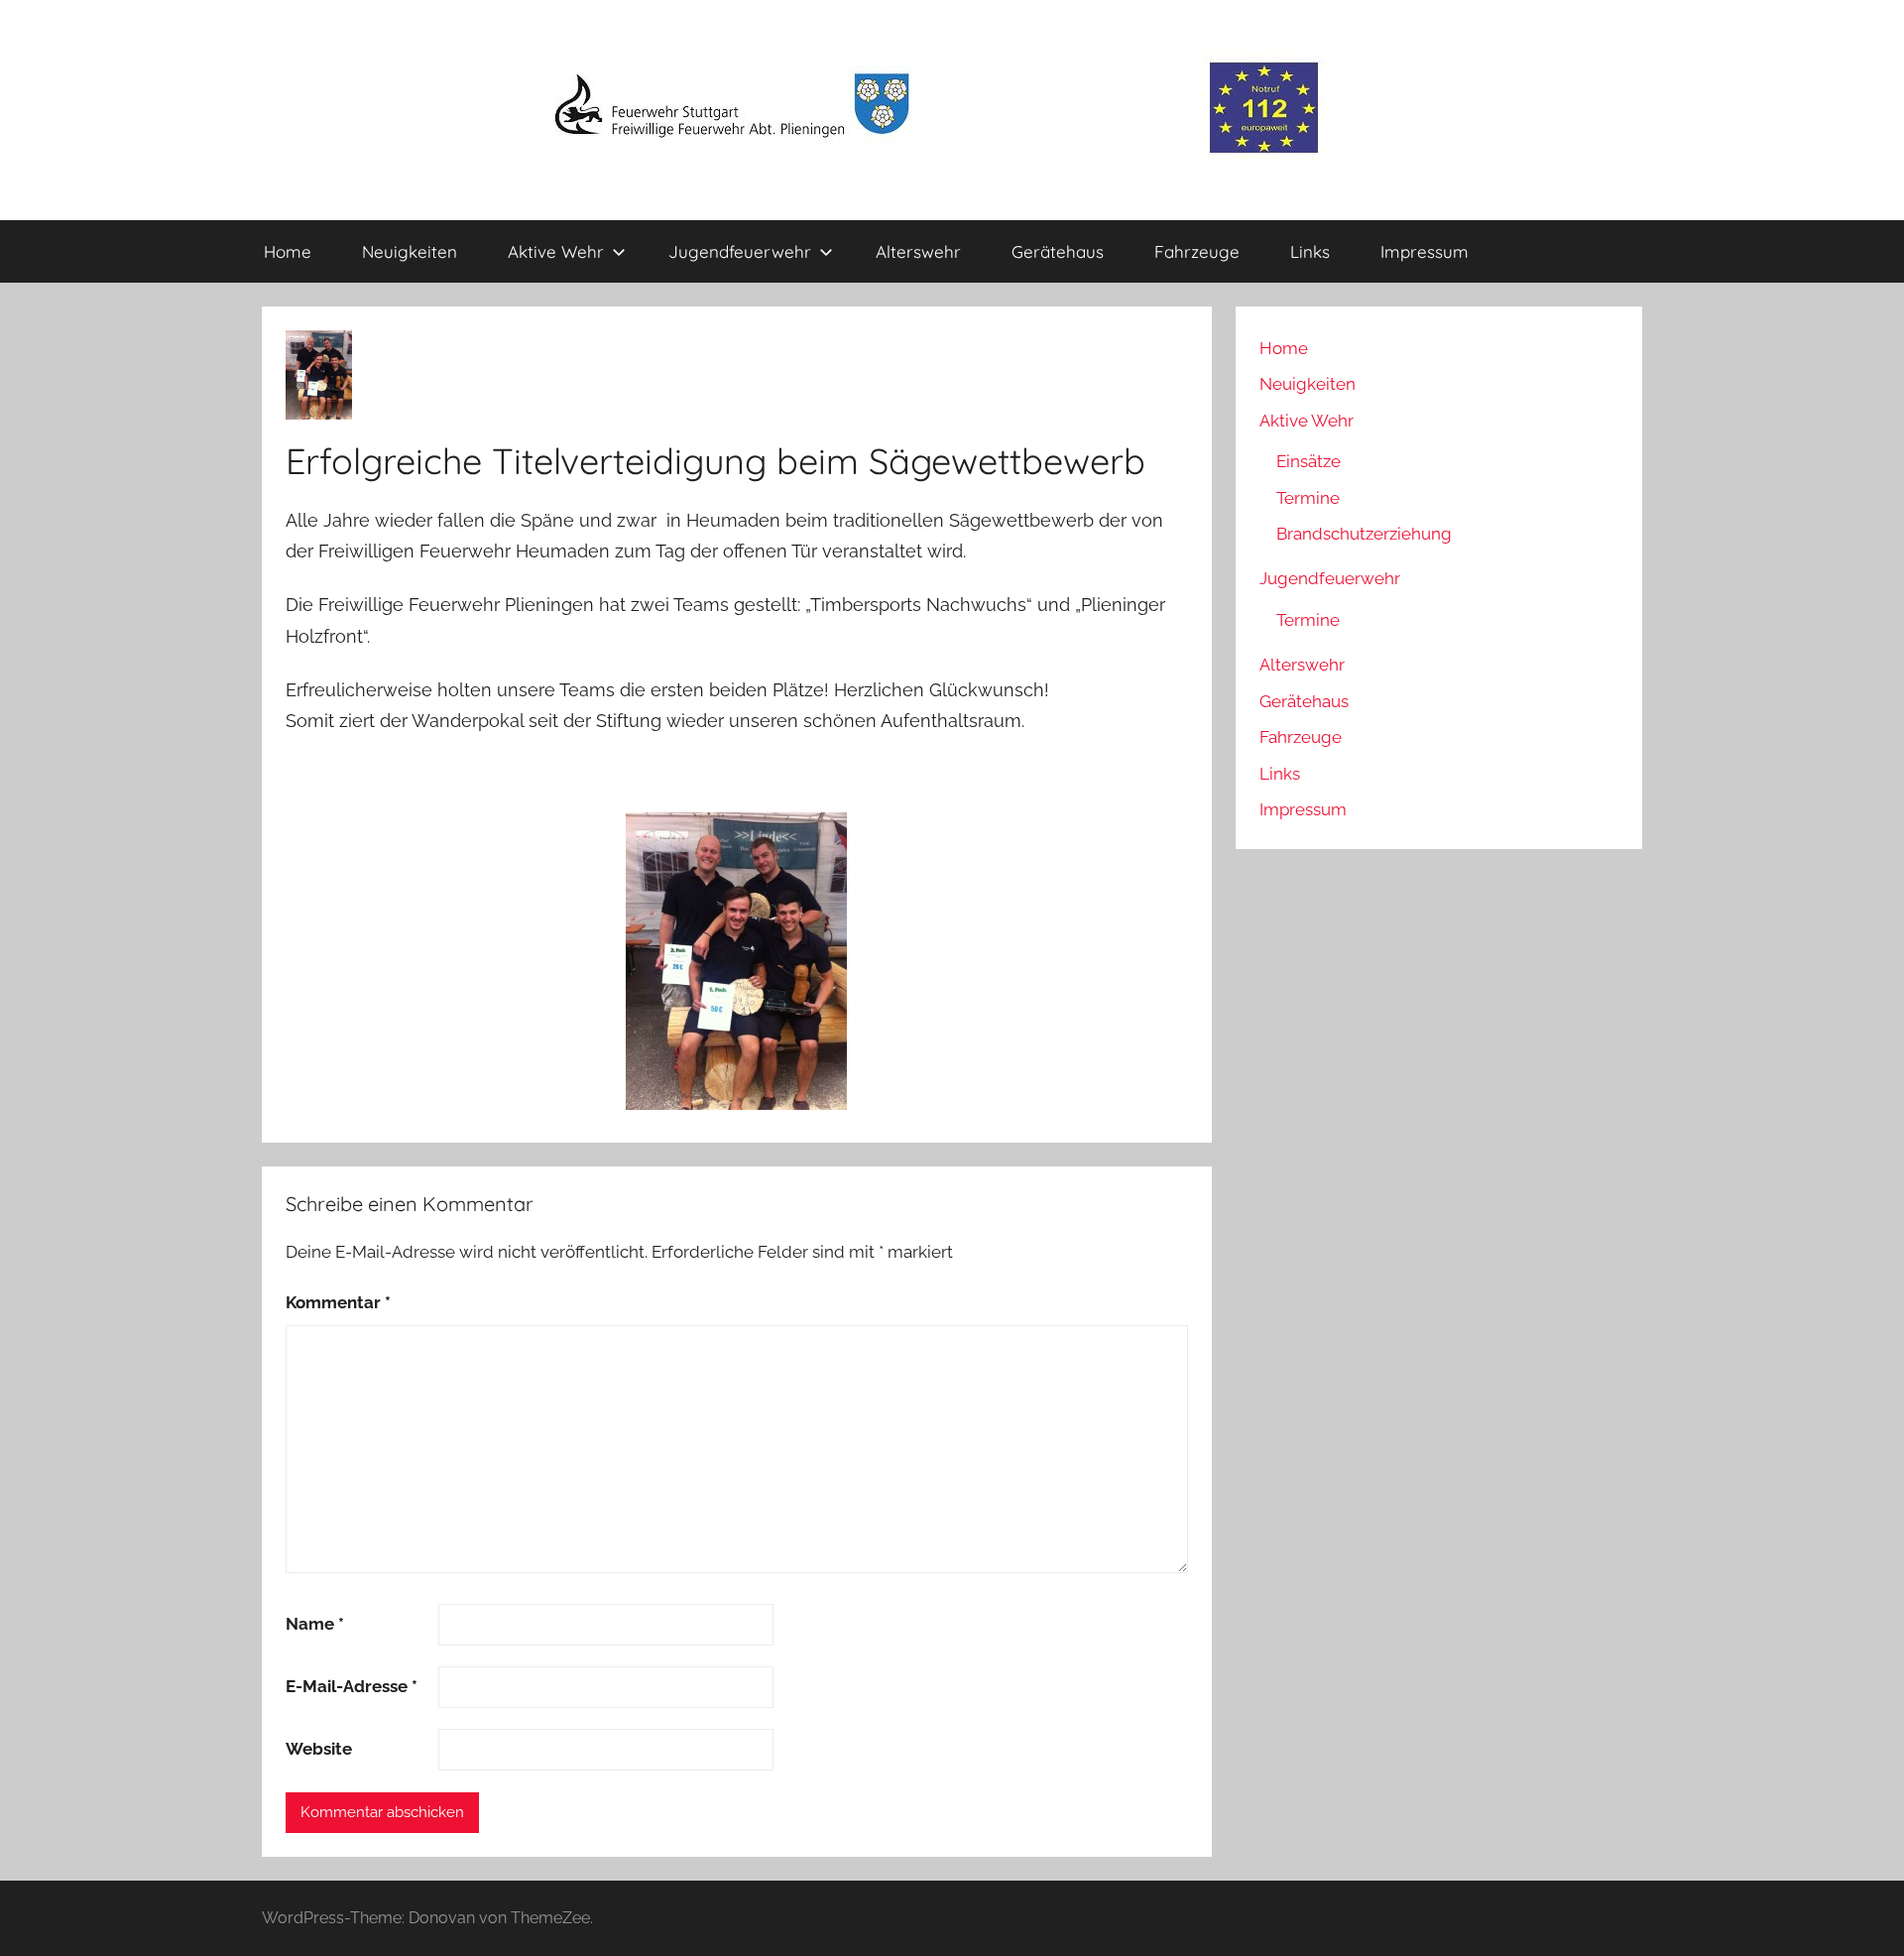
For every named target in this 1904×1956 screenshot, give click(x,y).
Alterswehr (918, 251)
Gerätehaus (1058, 251)
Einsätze (1309, 461)
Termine (1308, 498)
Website (319, 1749)
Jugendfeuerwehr (740, 251)
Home (288, 251)
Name (315, 1624)
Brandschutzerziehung (1364, 534)
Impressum (1425, 251)
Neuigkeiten (410, 251)
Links (1310, 251)
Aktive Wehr (556, 251)
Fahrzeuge (1197, 251)
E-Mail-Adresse (352, 1686)
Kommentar (338, 1302)
